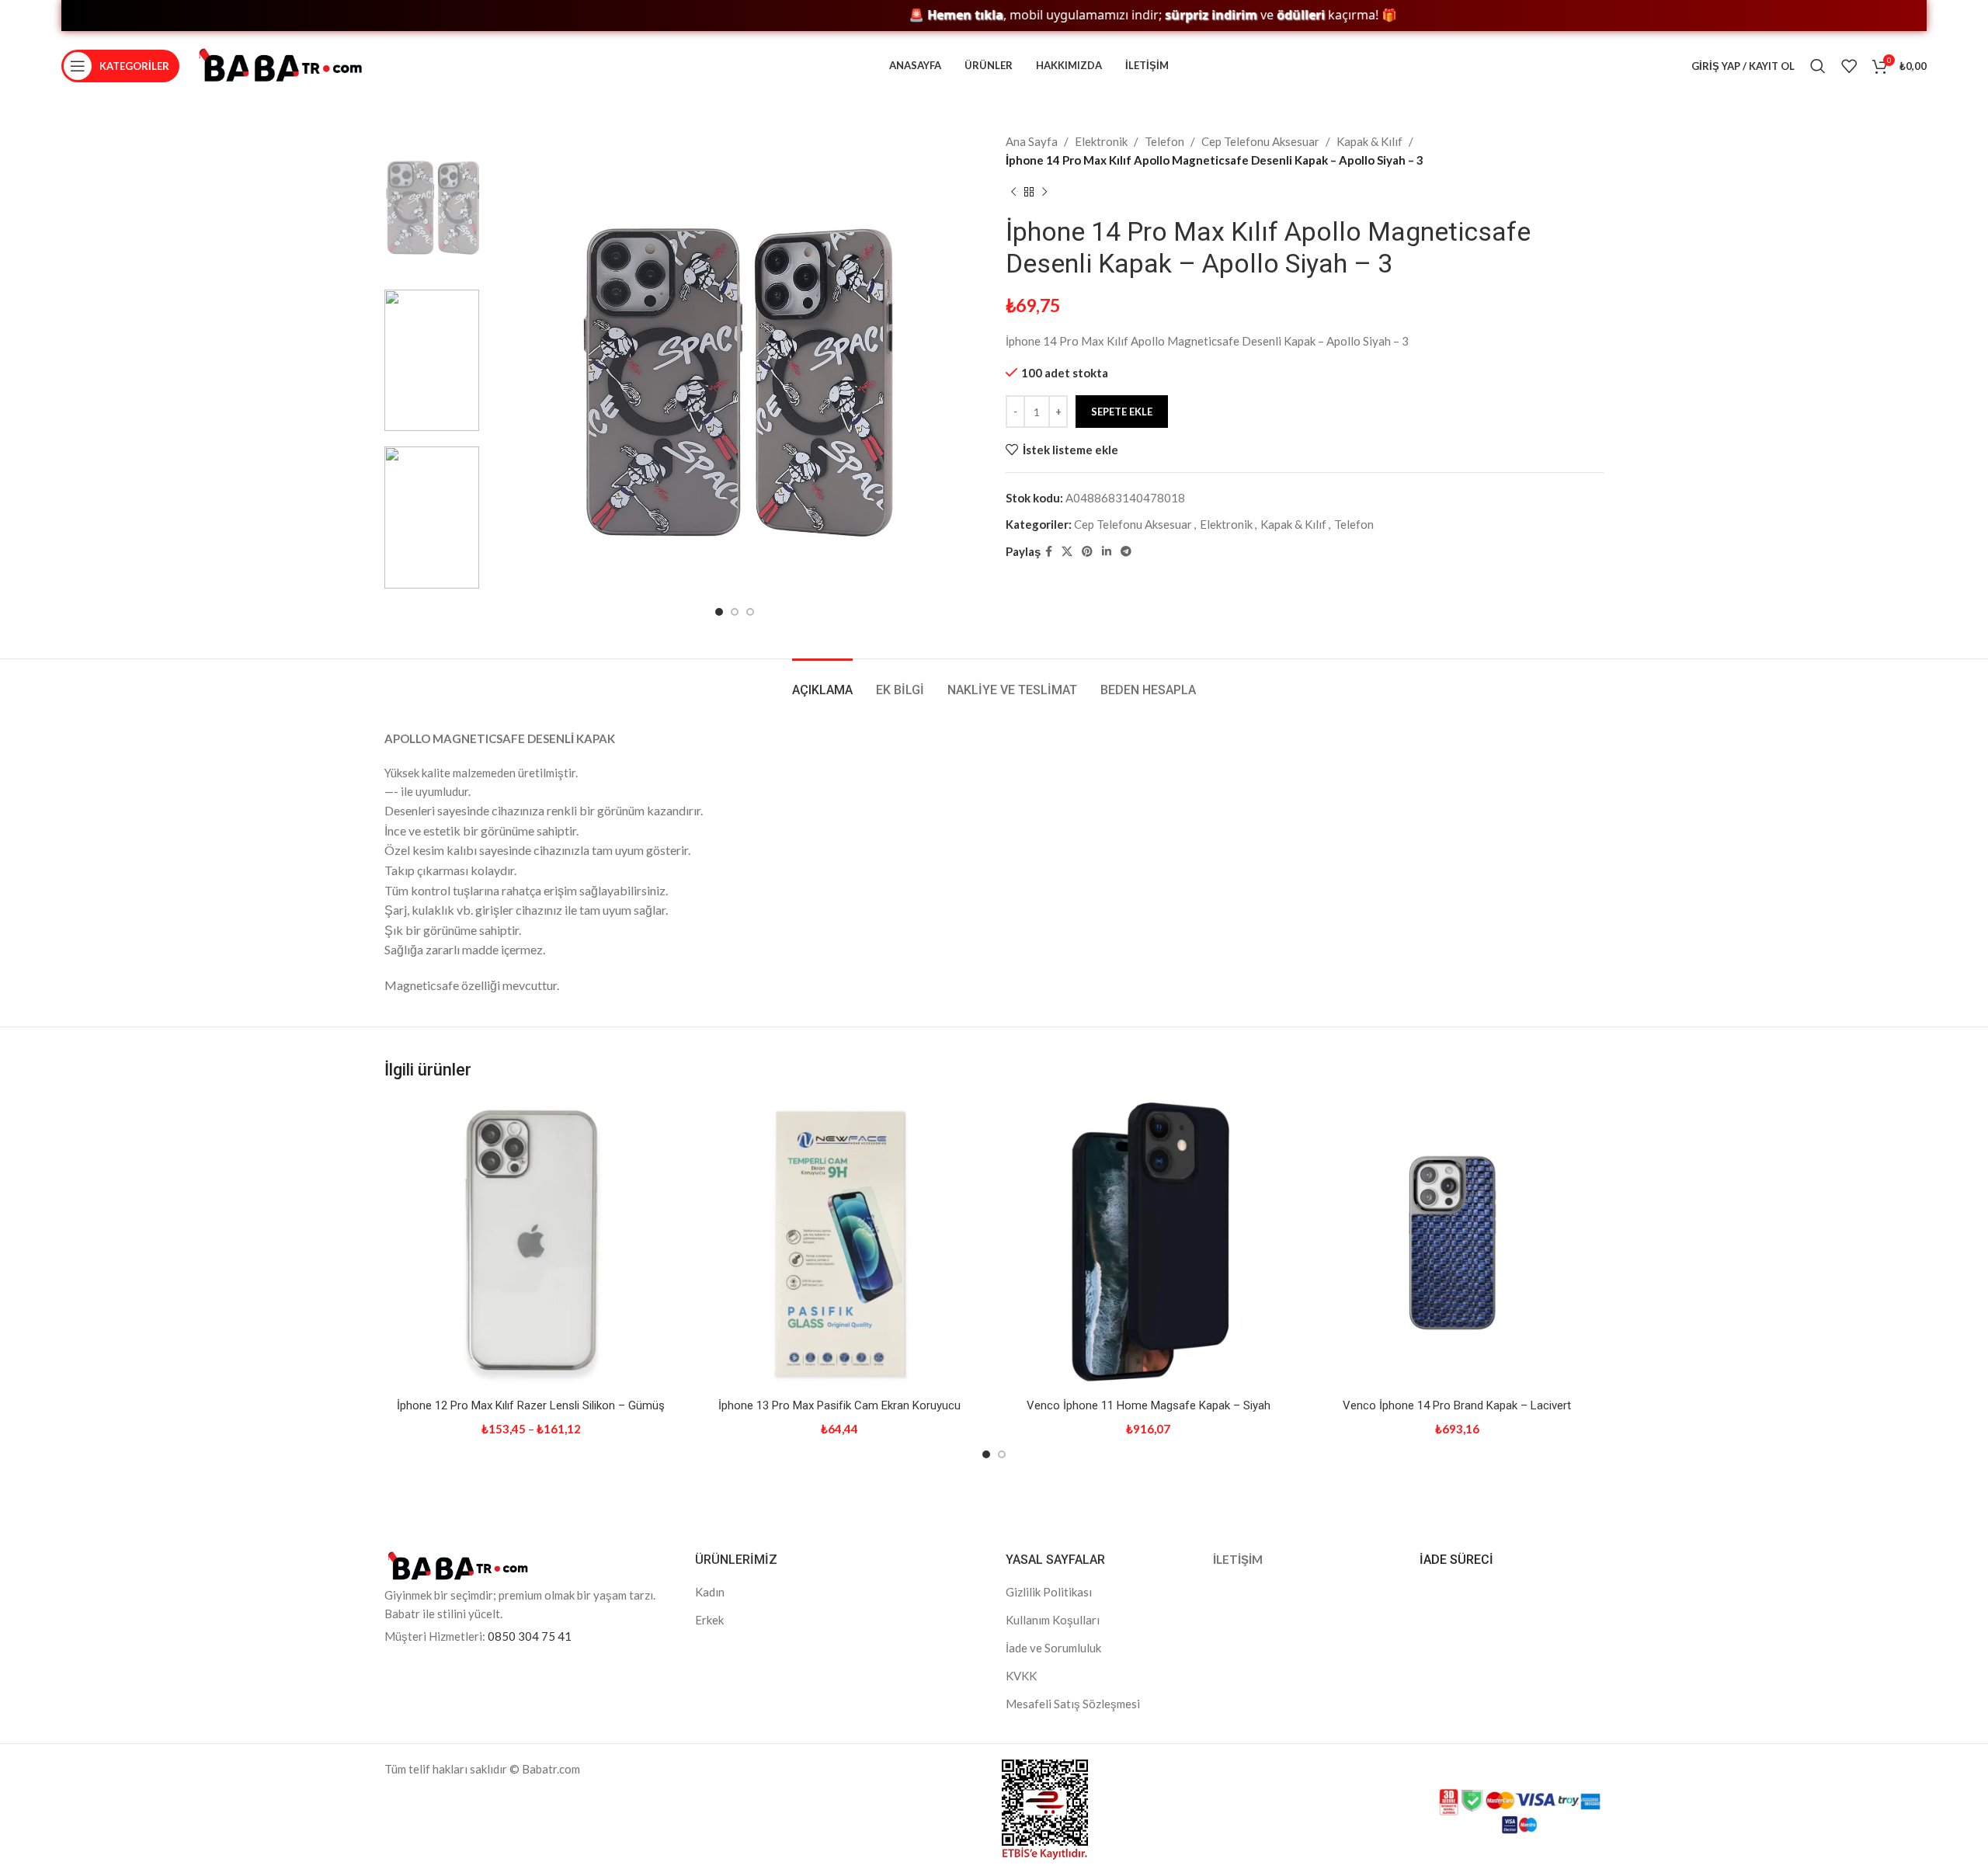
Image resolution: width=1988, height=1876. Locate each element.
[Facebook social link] (1049, 552)
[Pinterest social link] (1087, 552)
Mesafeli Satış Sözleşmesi (1073, 1704)
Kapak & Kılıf (1369, 141)
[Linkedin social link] (1107, 552)
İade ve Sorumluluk (1053, 1648)
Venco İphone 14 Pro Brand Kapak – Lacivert (1457, 1405)
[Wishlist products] (1849, 66)
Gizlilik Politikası (1049, 1592)
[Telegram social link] (1126, 552)
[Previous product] (1013, 193)
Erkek (709, 1620)
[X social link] (1067, 552)
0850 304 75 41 (530, 1636)
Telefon (1164, 141)
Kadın (710, 1592)
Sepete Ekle (1122, 412)
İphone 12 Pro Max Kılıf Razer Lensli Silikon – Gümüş (531, 1405)
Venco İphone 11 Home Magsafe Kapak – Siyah (1149, 1405)
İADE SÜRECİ (1456, 1560)
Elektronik (1101, 141)
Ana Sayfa (1032, 141)
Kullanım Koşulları (1053, 1620)
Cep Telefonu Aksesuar (1260, 141)
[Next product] (1044, 193)
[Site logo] (280, 64)
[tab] (822, 682)
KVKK (1021, 1676)
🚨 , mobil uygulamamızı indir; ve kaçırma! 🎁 (1091, 15)
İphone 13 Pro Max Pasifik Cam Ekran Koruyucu (839, 1405)
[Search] (1818, 66)
